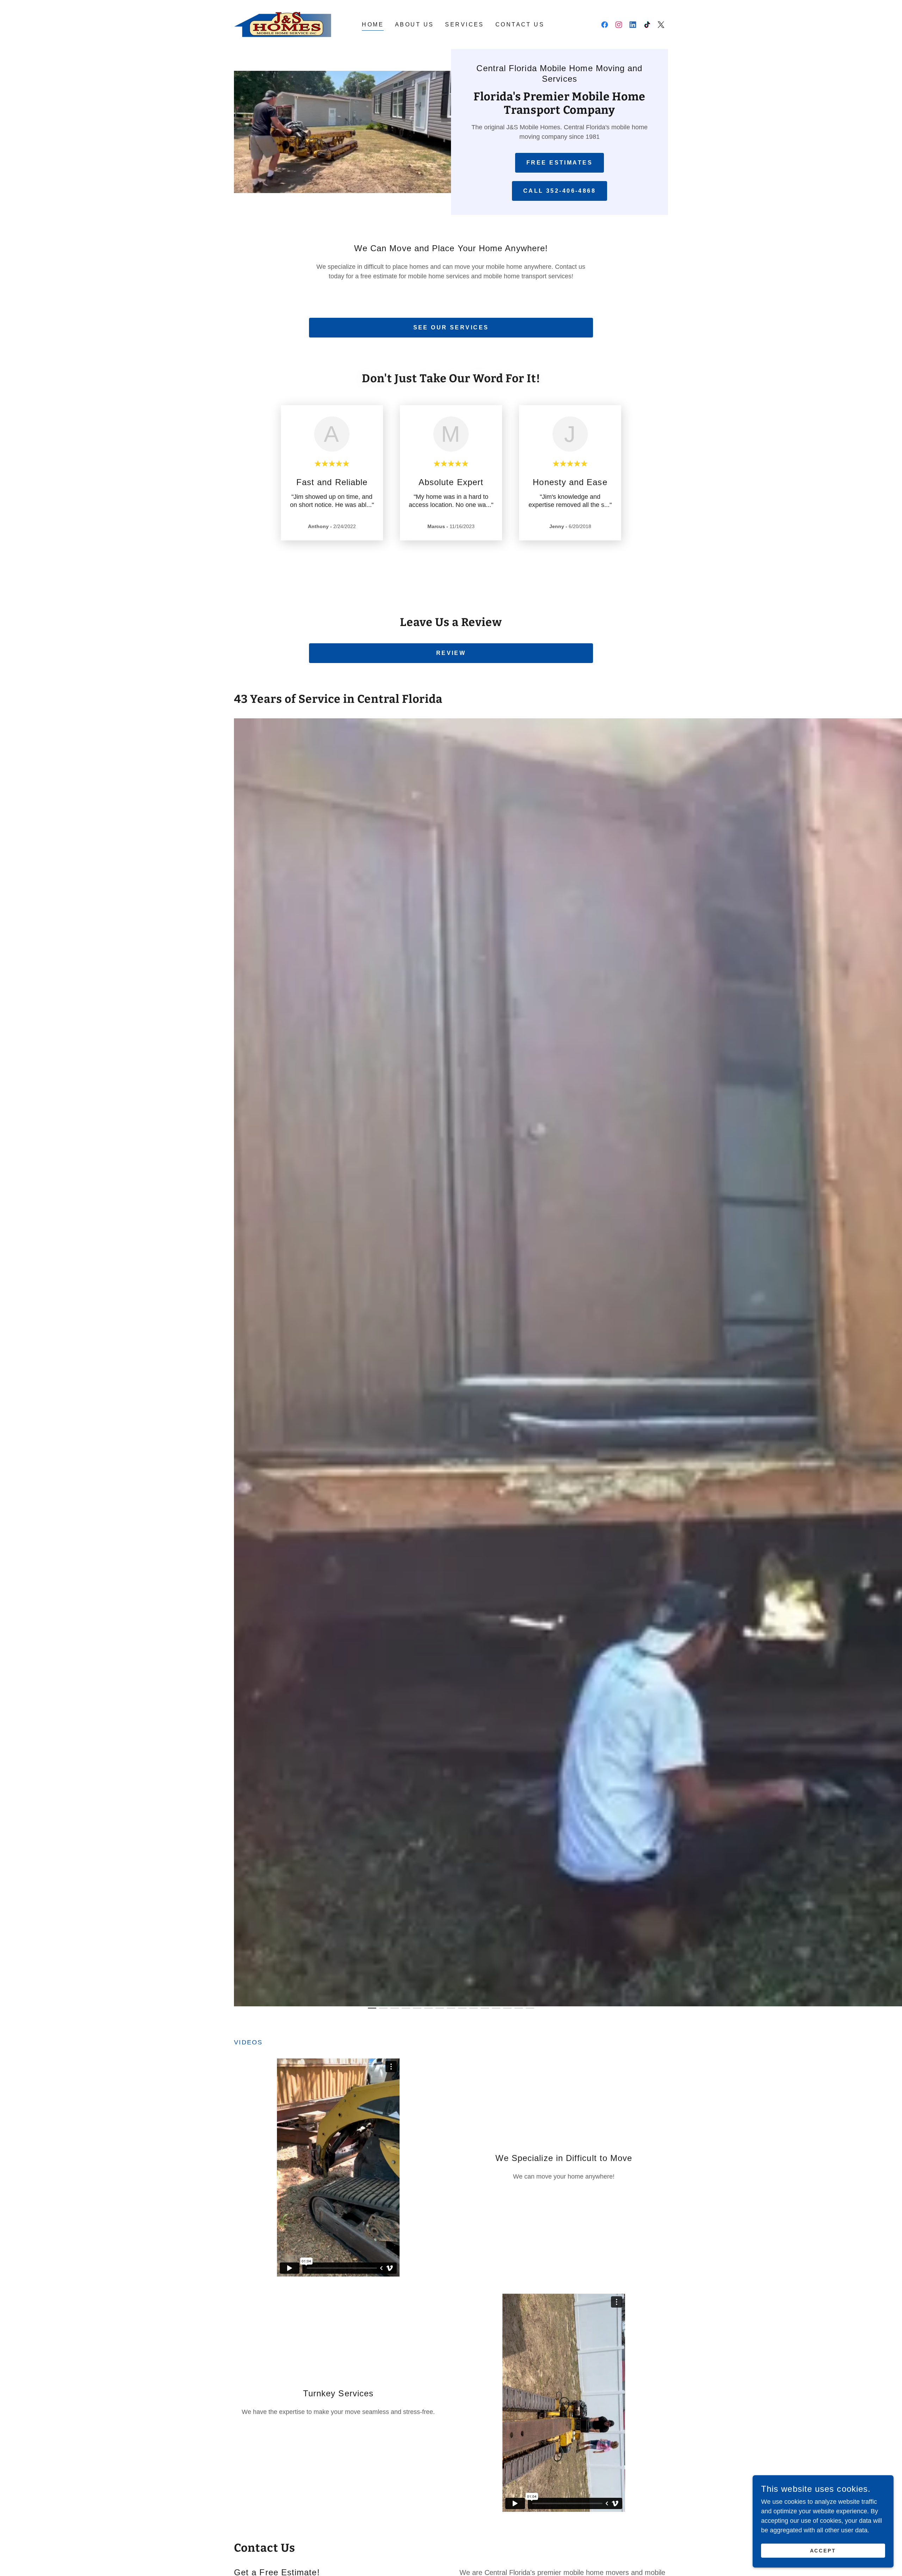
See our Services (451, 327)
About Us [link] (414, 24)
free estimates (560, 163)
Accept (823, 2551)
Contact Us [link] (520, 24)
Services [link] (464, 24)
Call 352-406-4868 (560, 191)
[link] (284, 24)
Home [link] (373, 24)
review (451, 653)
